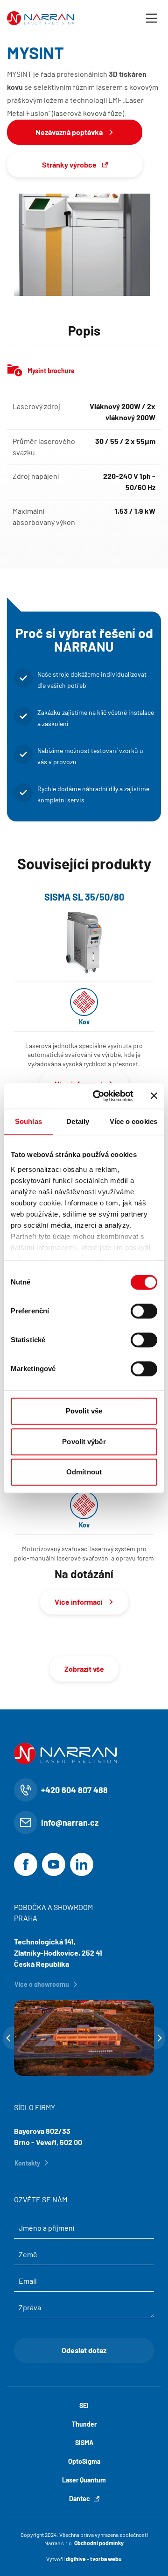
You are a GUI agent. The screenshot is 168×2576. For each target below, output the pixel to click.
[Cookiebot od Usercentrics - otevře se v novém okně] (98, 1096)
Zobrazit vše (84, 1669)
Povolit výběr (84, 1442)
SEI (84, 2405)
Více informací (79, 1602)
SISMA (84, 2443)
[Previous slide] (8, 2038)
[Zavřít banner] (154, 1096)
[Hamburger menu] (152, 18)
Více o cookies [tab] (133, 1121)
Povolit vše (84, 1411)
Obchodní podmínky (99, 2543)
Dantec (80, 2499)
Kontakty (27, 2163)
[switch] (144, 1311)
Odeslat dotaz (84, 2350)
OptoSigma (84, 2461)
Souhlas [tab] (28, 1121)
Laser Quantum (84, 2480)
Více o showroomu (42, 1984)
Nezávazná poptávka (69, 132)
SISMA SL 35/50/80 (84, 897)
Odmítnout (84, 1472)
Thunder (84, 2424)
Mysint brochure (51, 371)
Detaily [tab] (78, 1121)
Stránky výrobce (69, 165)
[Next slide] (160, 2038)
